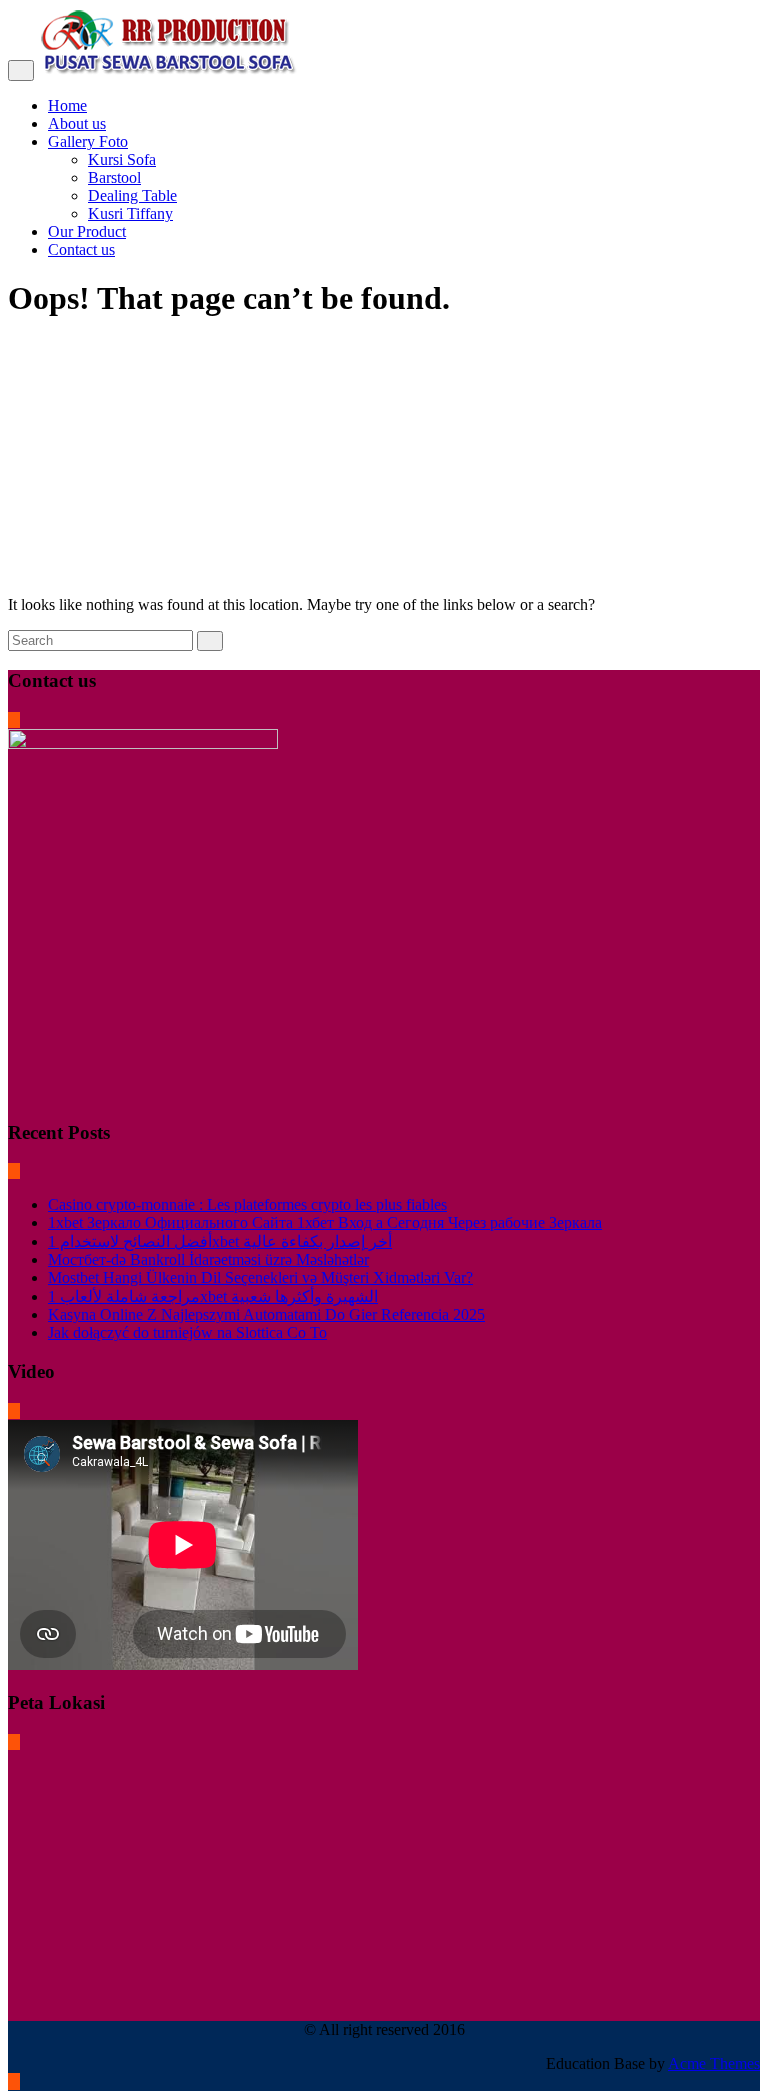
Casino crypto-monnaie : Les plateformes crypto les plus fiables (247, 1204)
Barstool (114, 177)
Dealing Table (132, 195)
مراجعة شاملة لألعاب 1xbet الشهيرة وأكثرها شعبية (213, 1296)
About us (77, 123)
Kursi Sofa (122, 159)
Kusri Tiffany (130, 213)
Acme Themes (714, 2063)
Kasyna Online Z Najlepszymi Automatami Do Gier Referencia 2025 (266, 1314)
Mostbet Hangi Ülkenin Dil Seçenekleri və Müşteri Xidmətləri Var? (260, 1277)
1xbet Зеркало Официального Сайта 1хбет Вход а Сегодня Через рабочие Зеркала (325, 1222)
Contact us (81, 249)
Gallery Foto (88, 141)
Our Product (87, 231)
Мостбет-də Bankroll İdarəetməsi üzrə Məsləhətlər (208, 1259)
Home (67, 105)
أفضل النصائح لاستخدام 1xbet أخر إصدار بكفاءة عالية (220, 1241)
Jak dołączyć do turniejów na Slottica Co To (187, 1332)
